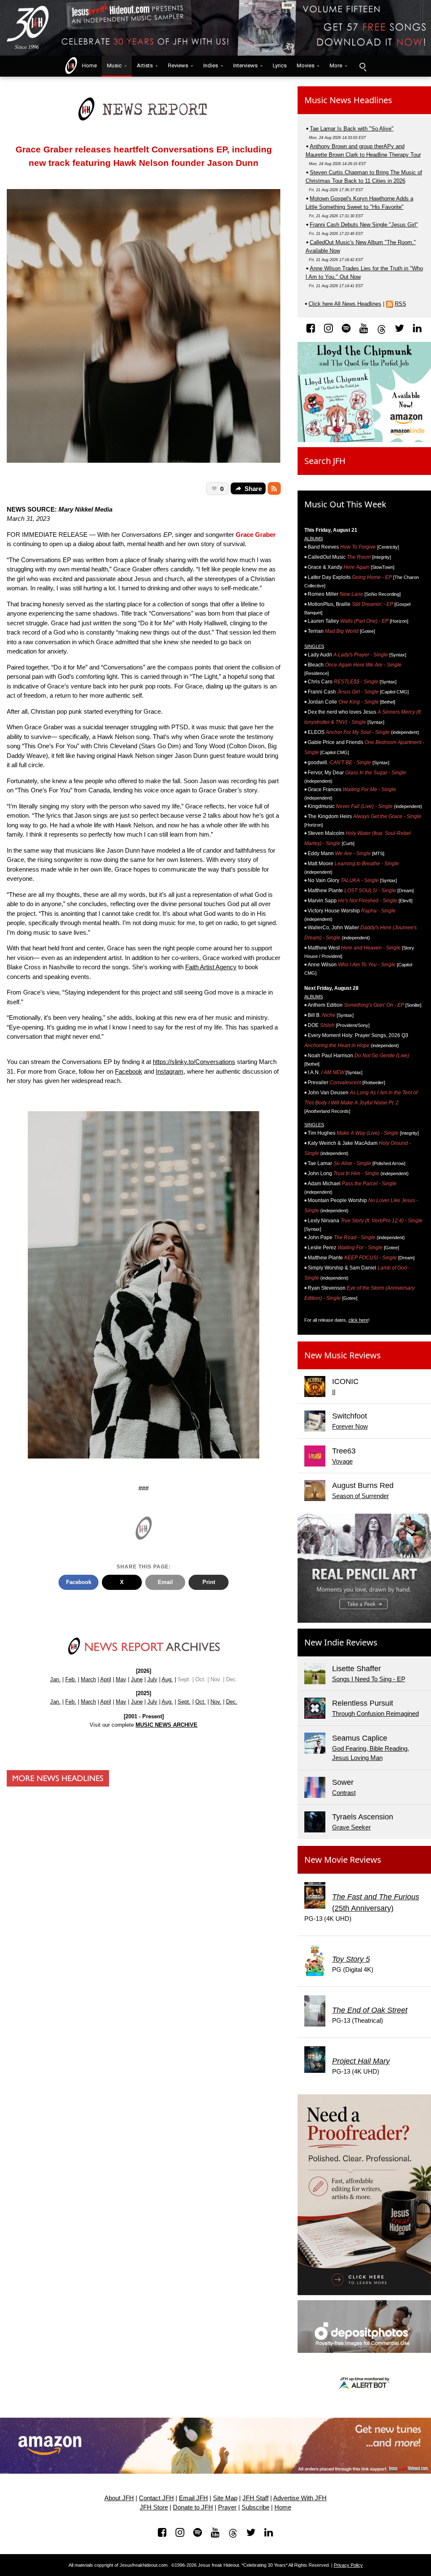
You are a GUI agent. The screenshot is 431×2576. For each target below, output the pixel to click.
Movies (306, 65)
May (121, 1679)
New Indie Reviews (341, 1642)
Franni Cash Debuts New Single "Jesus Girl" (364, 225)
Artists (145, 65)
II (334, 1392)
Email (165, 1582)
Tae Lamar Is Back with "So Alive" (352, 129)
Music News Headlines (348, 100)
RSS (400, 304)
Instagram (170, 1071)
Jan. (55, 1679)
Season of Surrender (360, 1496)
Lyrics (280, 65)
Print (209, 1582)
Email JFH (193, 2498)
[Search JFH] (362, 66)
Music (114, 65)
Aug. (167, 1679)
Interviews (245, 65)
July (152, 1679)
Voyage (342, 1461)
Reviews (178, 65)
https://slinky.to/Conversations (194, 1062)
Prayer (227, 2507)
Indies (211, 65)
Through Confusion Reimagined (375, 1713)
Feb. (71, 1679)
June (137, 1679)
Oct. (201, 1702)
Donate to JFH (193, 2507)
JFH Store (154, 2507)
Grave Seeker (351, 1827)
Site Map (225, 2498)
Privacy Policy (348, 2565)
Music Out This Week (345, 504)
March (88, 1679)
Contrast (344, 1793)
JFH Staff (255, 2498)
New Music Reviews (343, 1355)
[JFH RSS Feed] (274, 488)
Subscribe (255, 2507)
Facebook (129, 1071)
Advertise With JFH (300, 2498)
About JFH (119, 2498)
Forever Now (350, 1426)
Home (88, 65)
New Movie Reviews (343, 1860)
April (106, 1679)
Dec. (232, 1702)
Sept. (184, 1702)
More (336, 65)
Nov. (216, 1702)
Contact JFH (156, 2498)
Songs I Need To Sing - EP (369, 1679)
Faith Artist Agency (211, 967)
